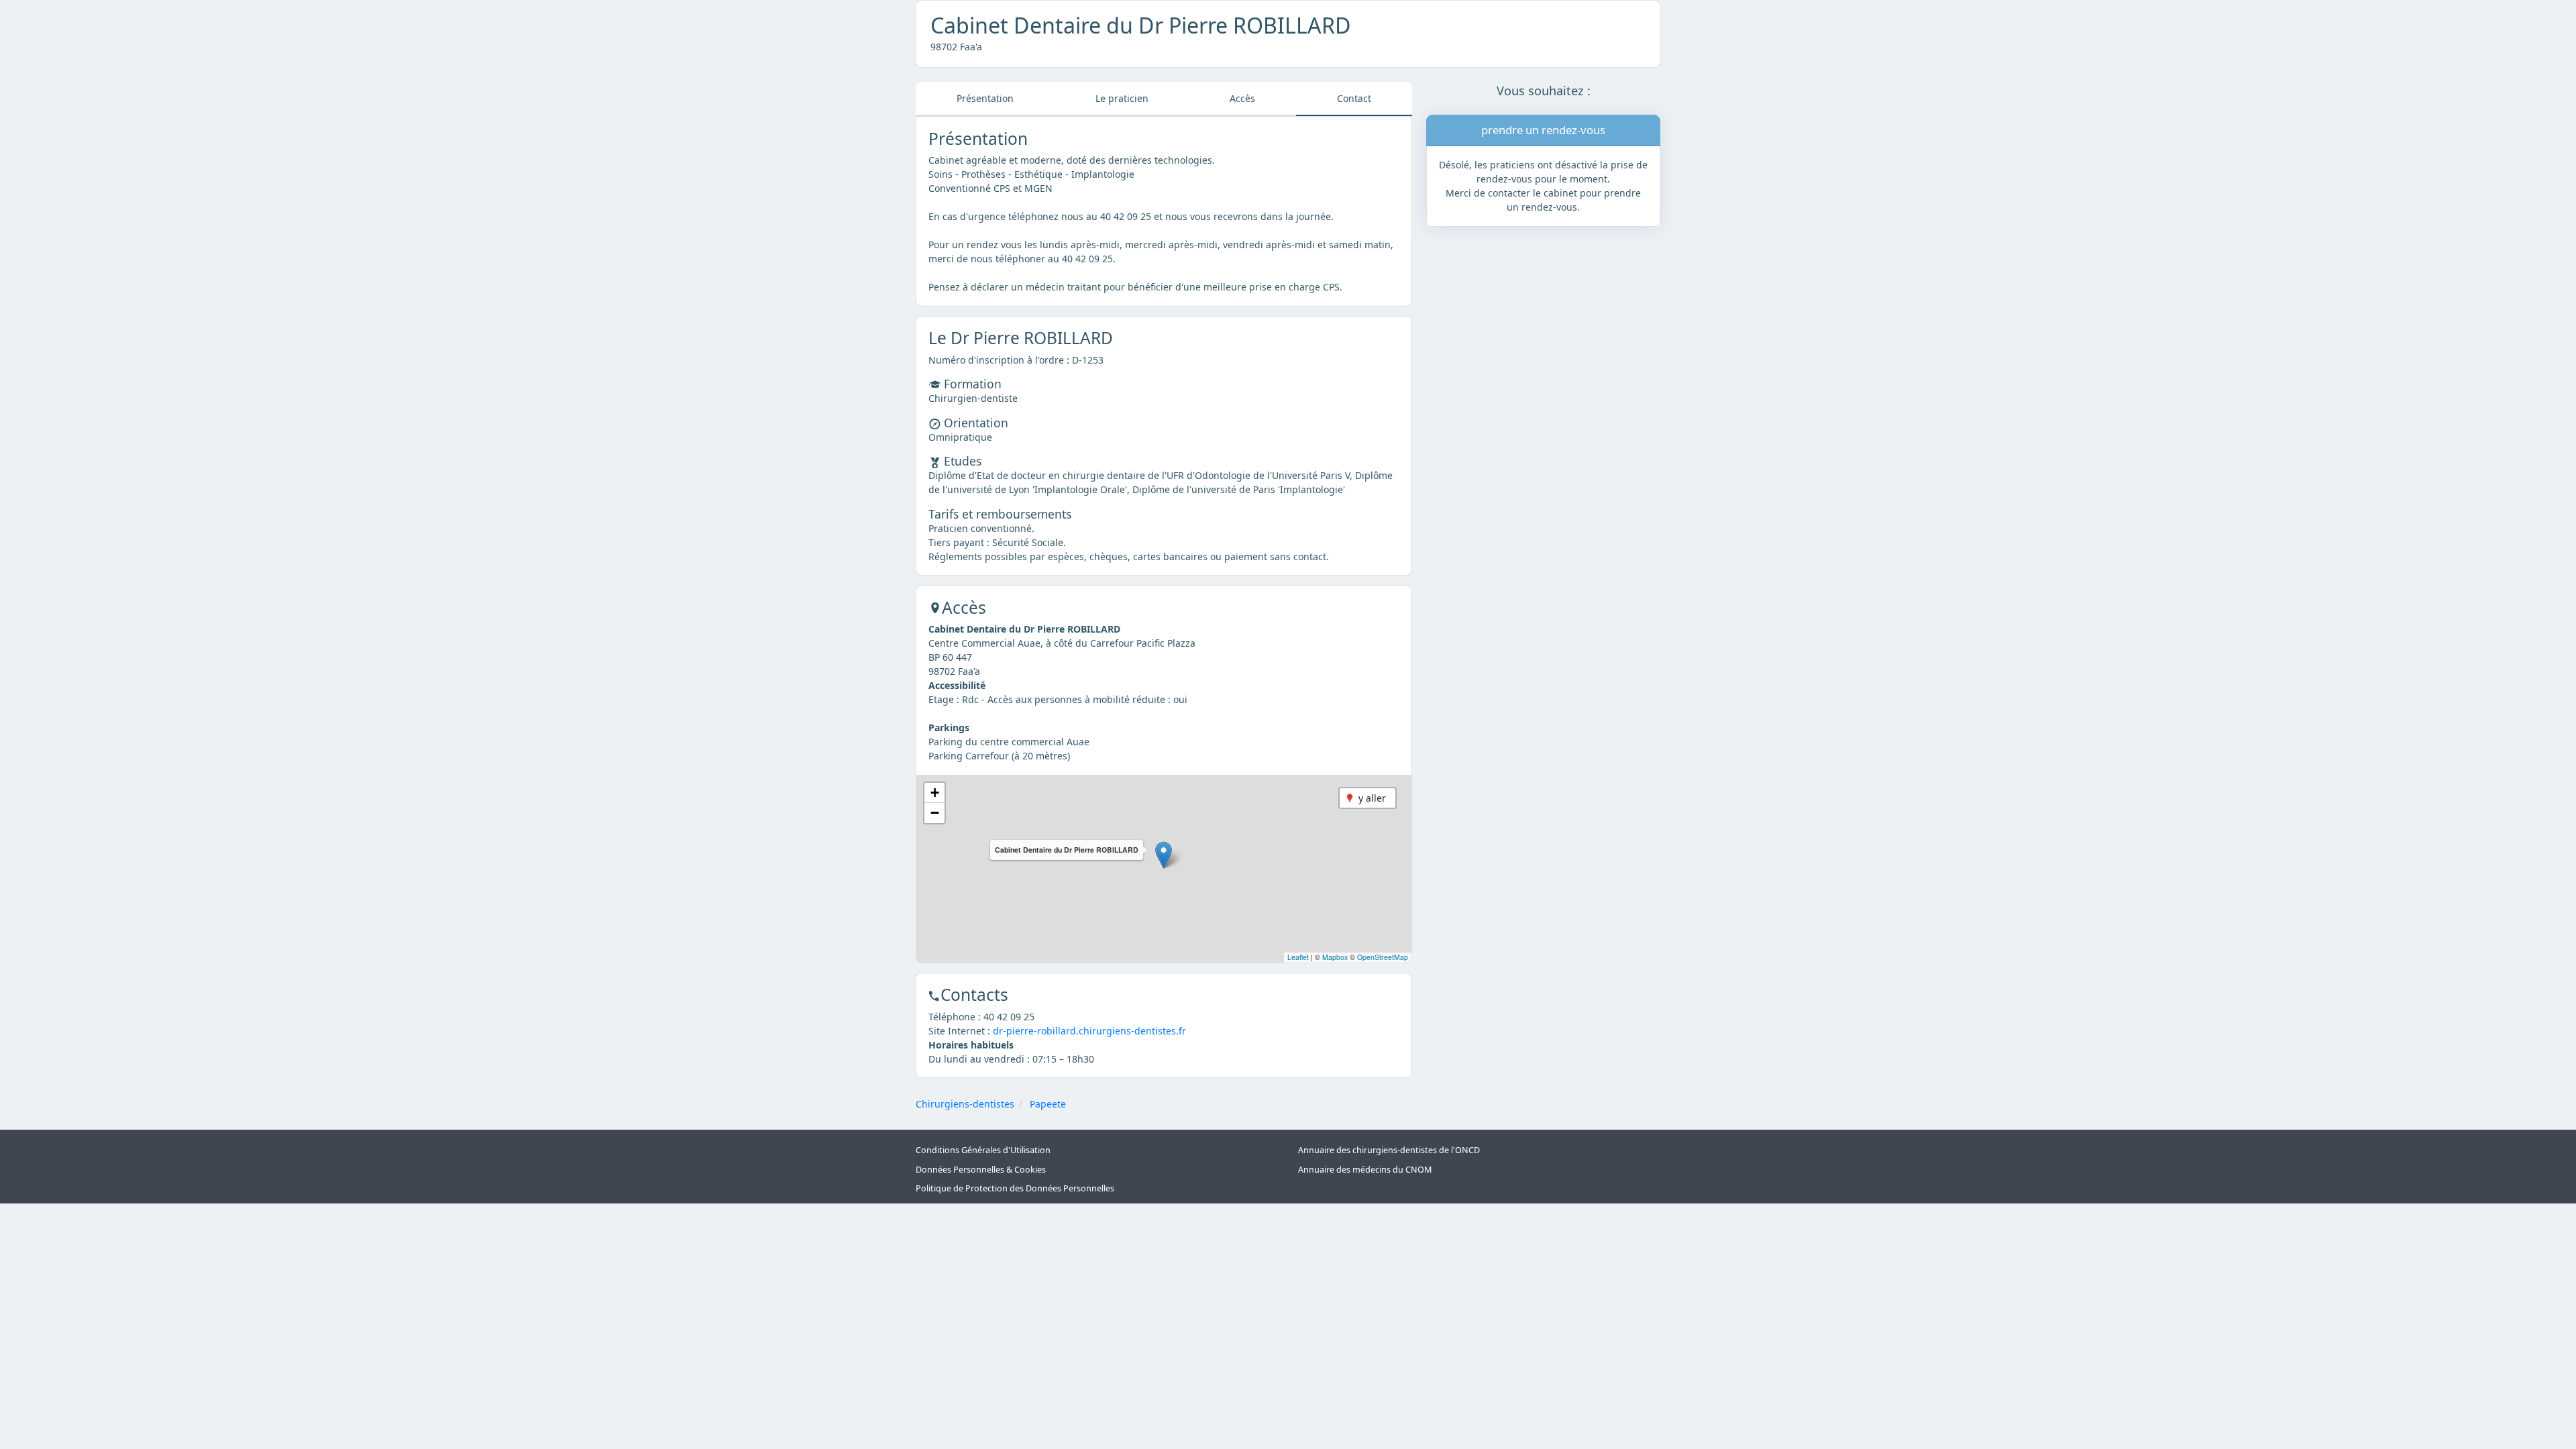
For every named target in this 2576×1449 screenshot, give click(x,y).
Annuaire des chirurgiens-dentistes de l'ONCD (1389, 1150)
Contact (1354, 98)
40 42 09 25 (1009, 1017)
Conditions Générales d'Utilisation (983, 1150)
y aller (1372, 798)
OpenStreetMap (1383, 957)
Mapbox (1335, 957)
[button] (1164, 855)
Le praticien (1122, 98)
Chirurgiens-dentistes (965, 1104)
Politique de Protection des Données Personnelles (1015, 1188)
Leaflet (1298, 957)
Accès (1242, 98)
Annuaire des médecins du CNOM (1365, 1170)
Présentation (985, 98)
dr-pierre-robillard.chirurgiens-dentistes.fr (1089, 1031)
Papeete (1048, 1104)
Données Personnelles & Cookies (981, 1170)
